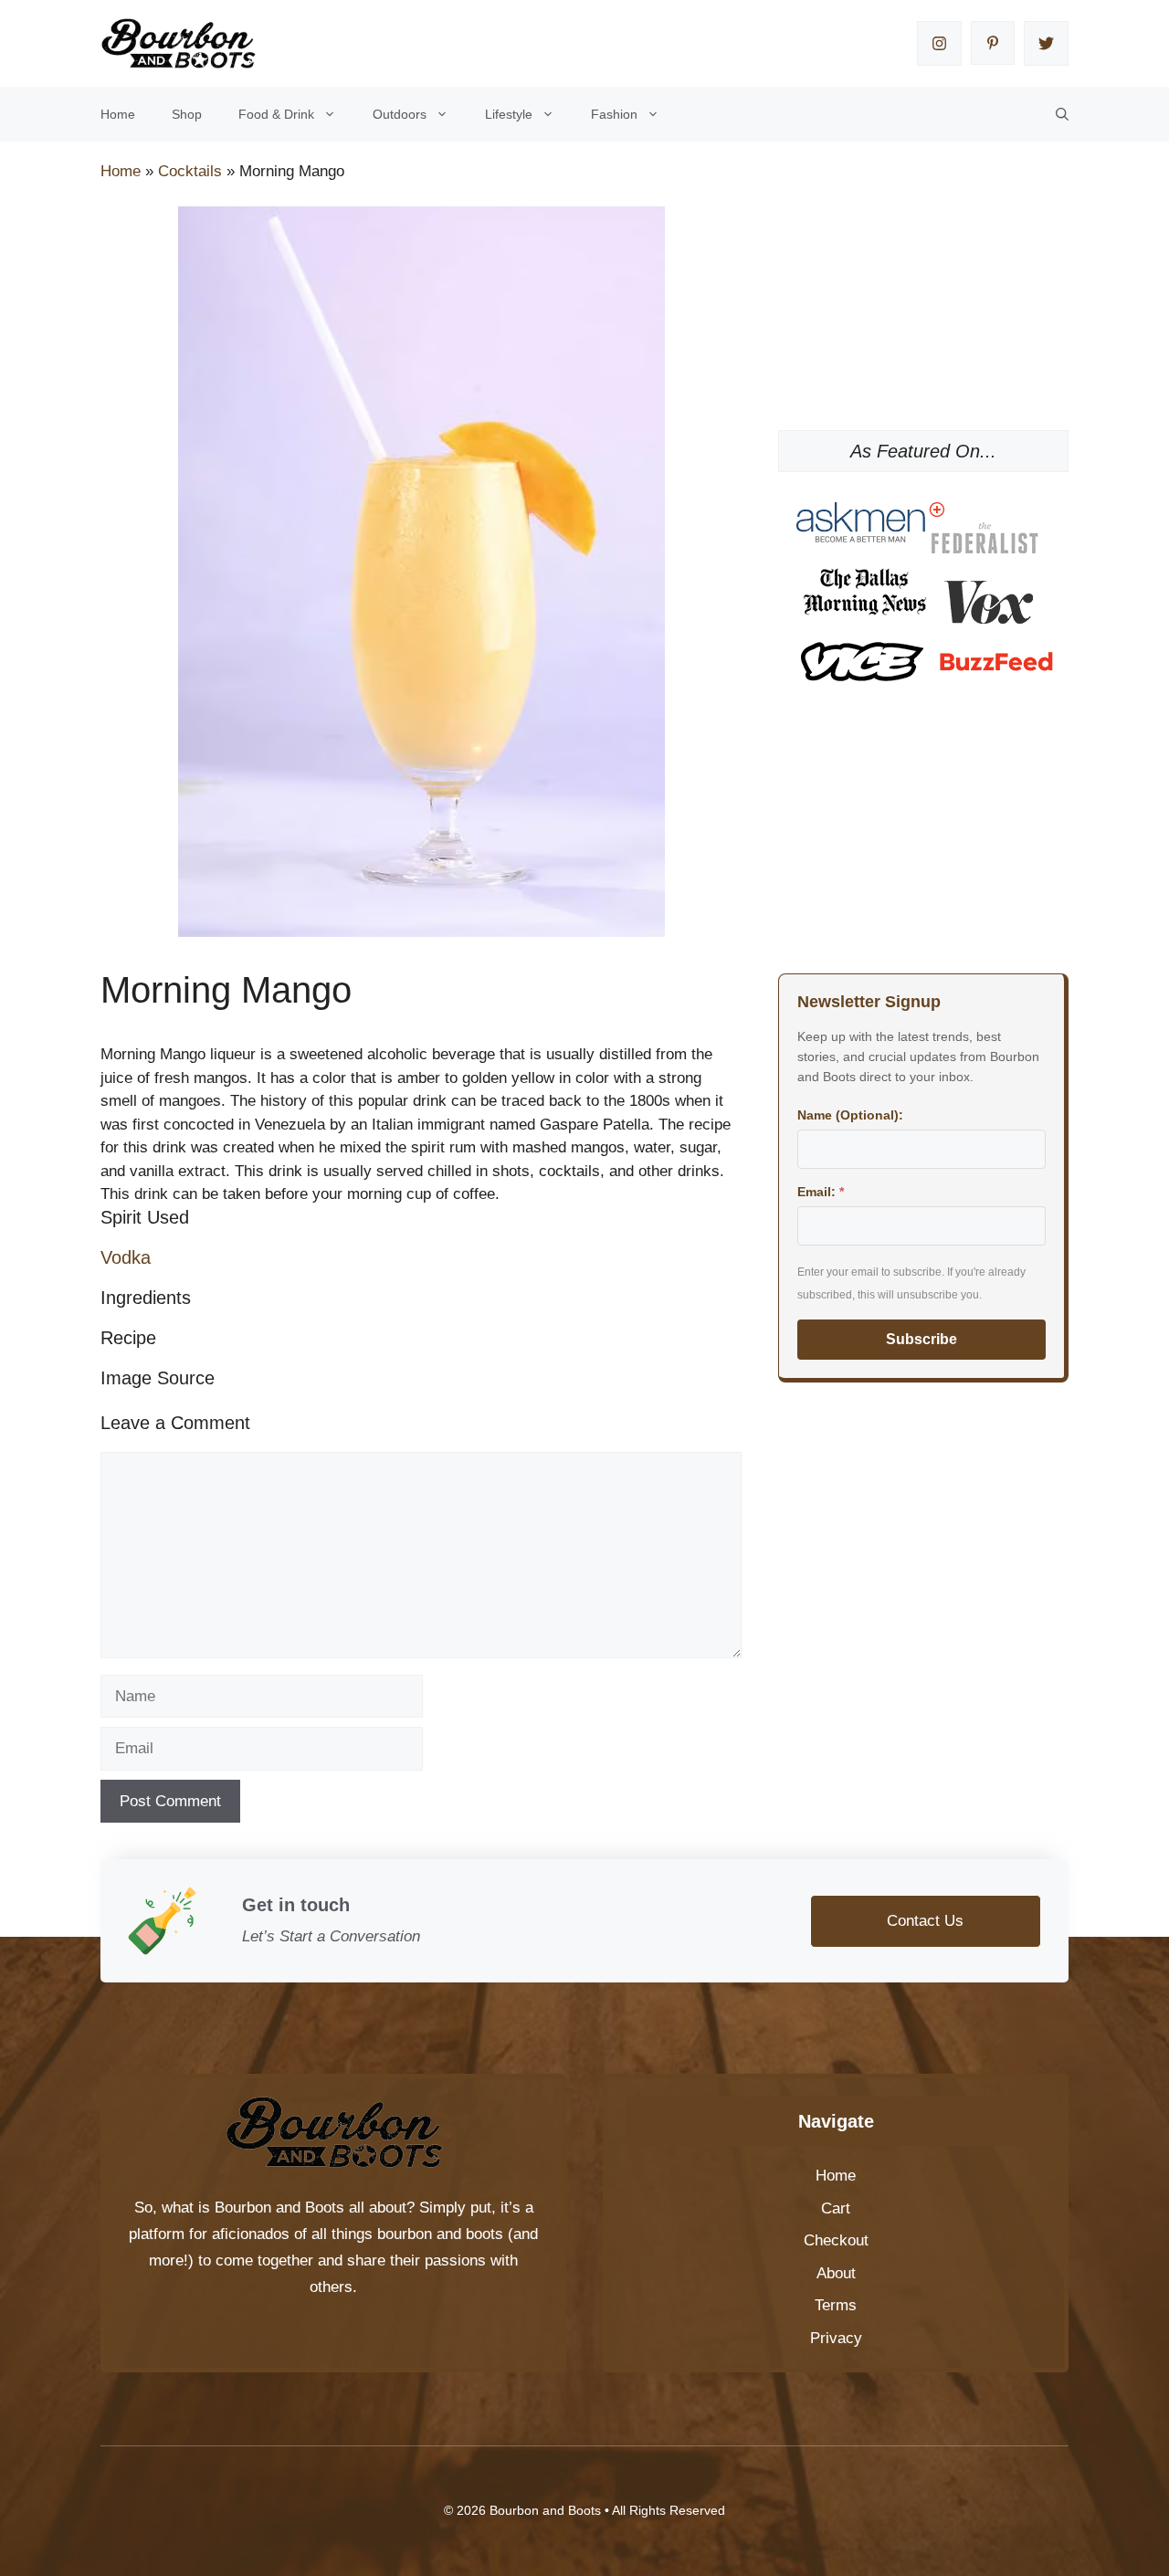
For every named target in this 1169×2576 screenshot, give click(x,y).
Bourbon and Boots (279, 2208)
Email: (821, 1192)
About (836, 2273)
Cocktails (190, 171)
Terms (836, 2305)
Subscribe (922, 1339)
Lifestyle (509, 114)
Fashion (614, 114)
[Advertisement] (923, 298)
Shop (187, 114)
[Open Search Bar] (1062, 114)
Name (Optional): (850, 1115)
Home (118, 114)
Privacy (836, 2338)
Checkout (836, 2240)
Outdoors (400, 114)
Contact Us (925, 1921)
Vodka (126, 1257)
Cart (836, 2208)
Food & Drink (276, 114)
